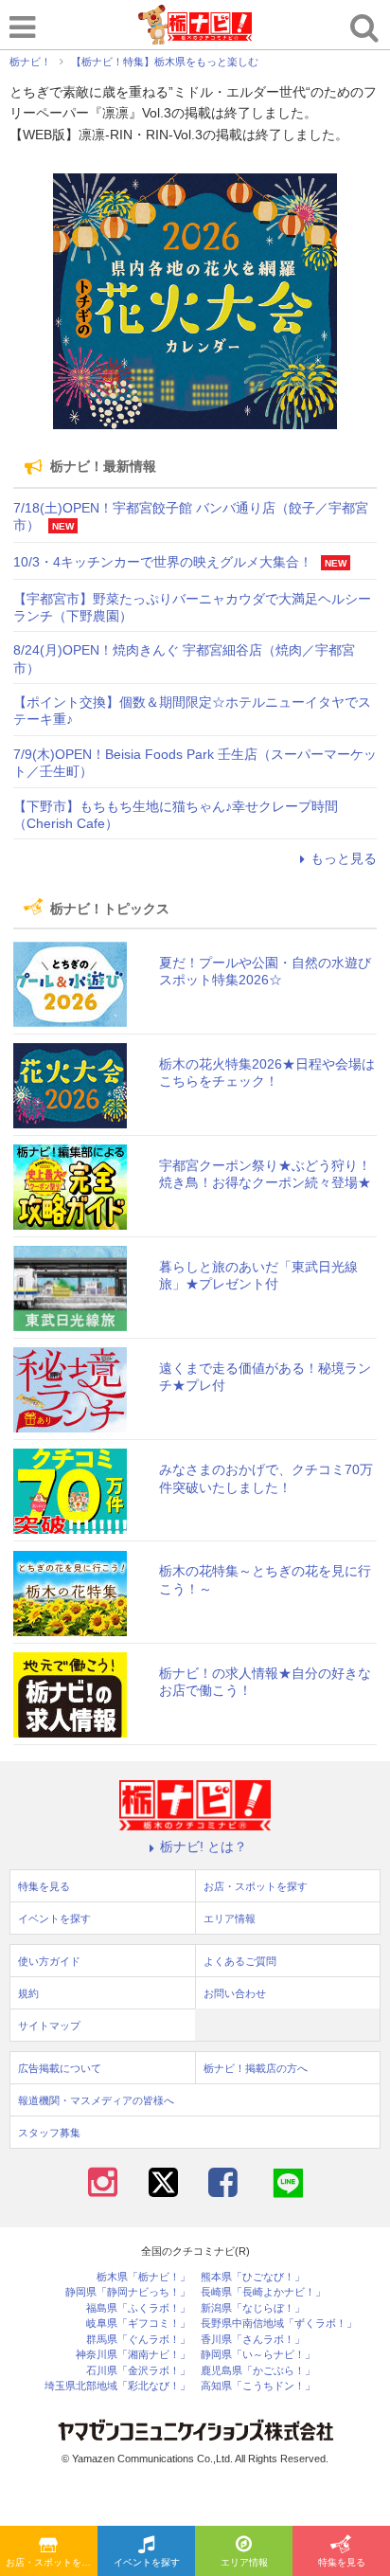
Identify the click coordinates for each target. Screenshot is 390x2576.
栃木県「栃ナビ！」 (143, 2277)
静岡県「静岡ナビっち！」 (128, 2292)
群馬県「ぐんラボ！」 (138, 2340)
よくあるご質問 (240, 1961)
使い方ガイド (49, 1961)
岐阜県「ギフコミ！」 (138, 2324)
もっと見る (344, 858)
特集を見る (342, 2562)
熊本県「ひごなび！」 (253, 2277)
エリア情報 (244, 2562)
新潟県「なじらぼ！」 (253, 2308)
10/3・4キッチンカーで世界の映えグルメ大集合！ (163, 562)
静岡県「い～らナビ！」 (258, 2355)
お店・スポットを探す (52, 2562)
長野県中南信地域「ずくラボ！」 (279, 2324)
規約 (28, 1993)
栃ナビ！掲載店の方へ (256, 2068)
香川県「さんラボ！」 (253, 2340)
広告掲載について (60, 2068)
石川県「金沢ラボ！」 (138, 2371)
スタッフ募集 (49, 2133)
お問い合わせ (235, 1993)
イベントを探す (147, 2562)
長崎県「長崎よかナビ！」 (263, 2292)
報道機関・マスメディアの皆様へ (96, 2100)
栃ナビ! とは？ (204, 1846)
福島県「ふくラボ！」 (138, 2308)
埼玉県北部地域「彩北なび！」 (117, 2386)
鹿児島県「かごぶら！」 (258, 2371)
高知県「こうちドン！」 (258, 2386)
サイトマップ (49, 2026)
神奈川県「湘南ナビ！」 (133, 2355)
